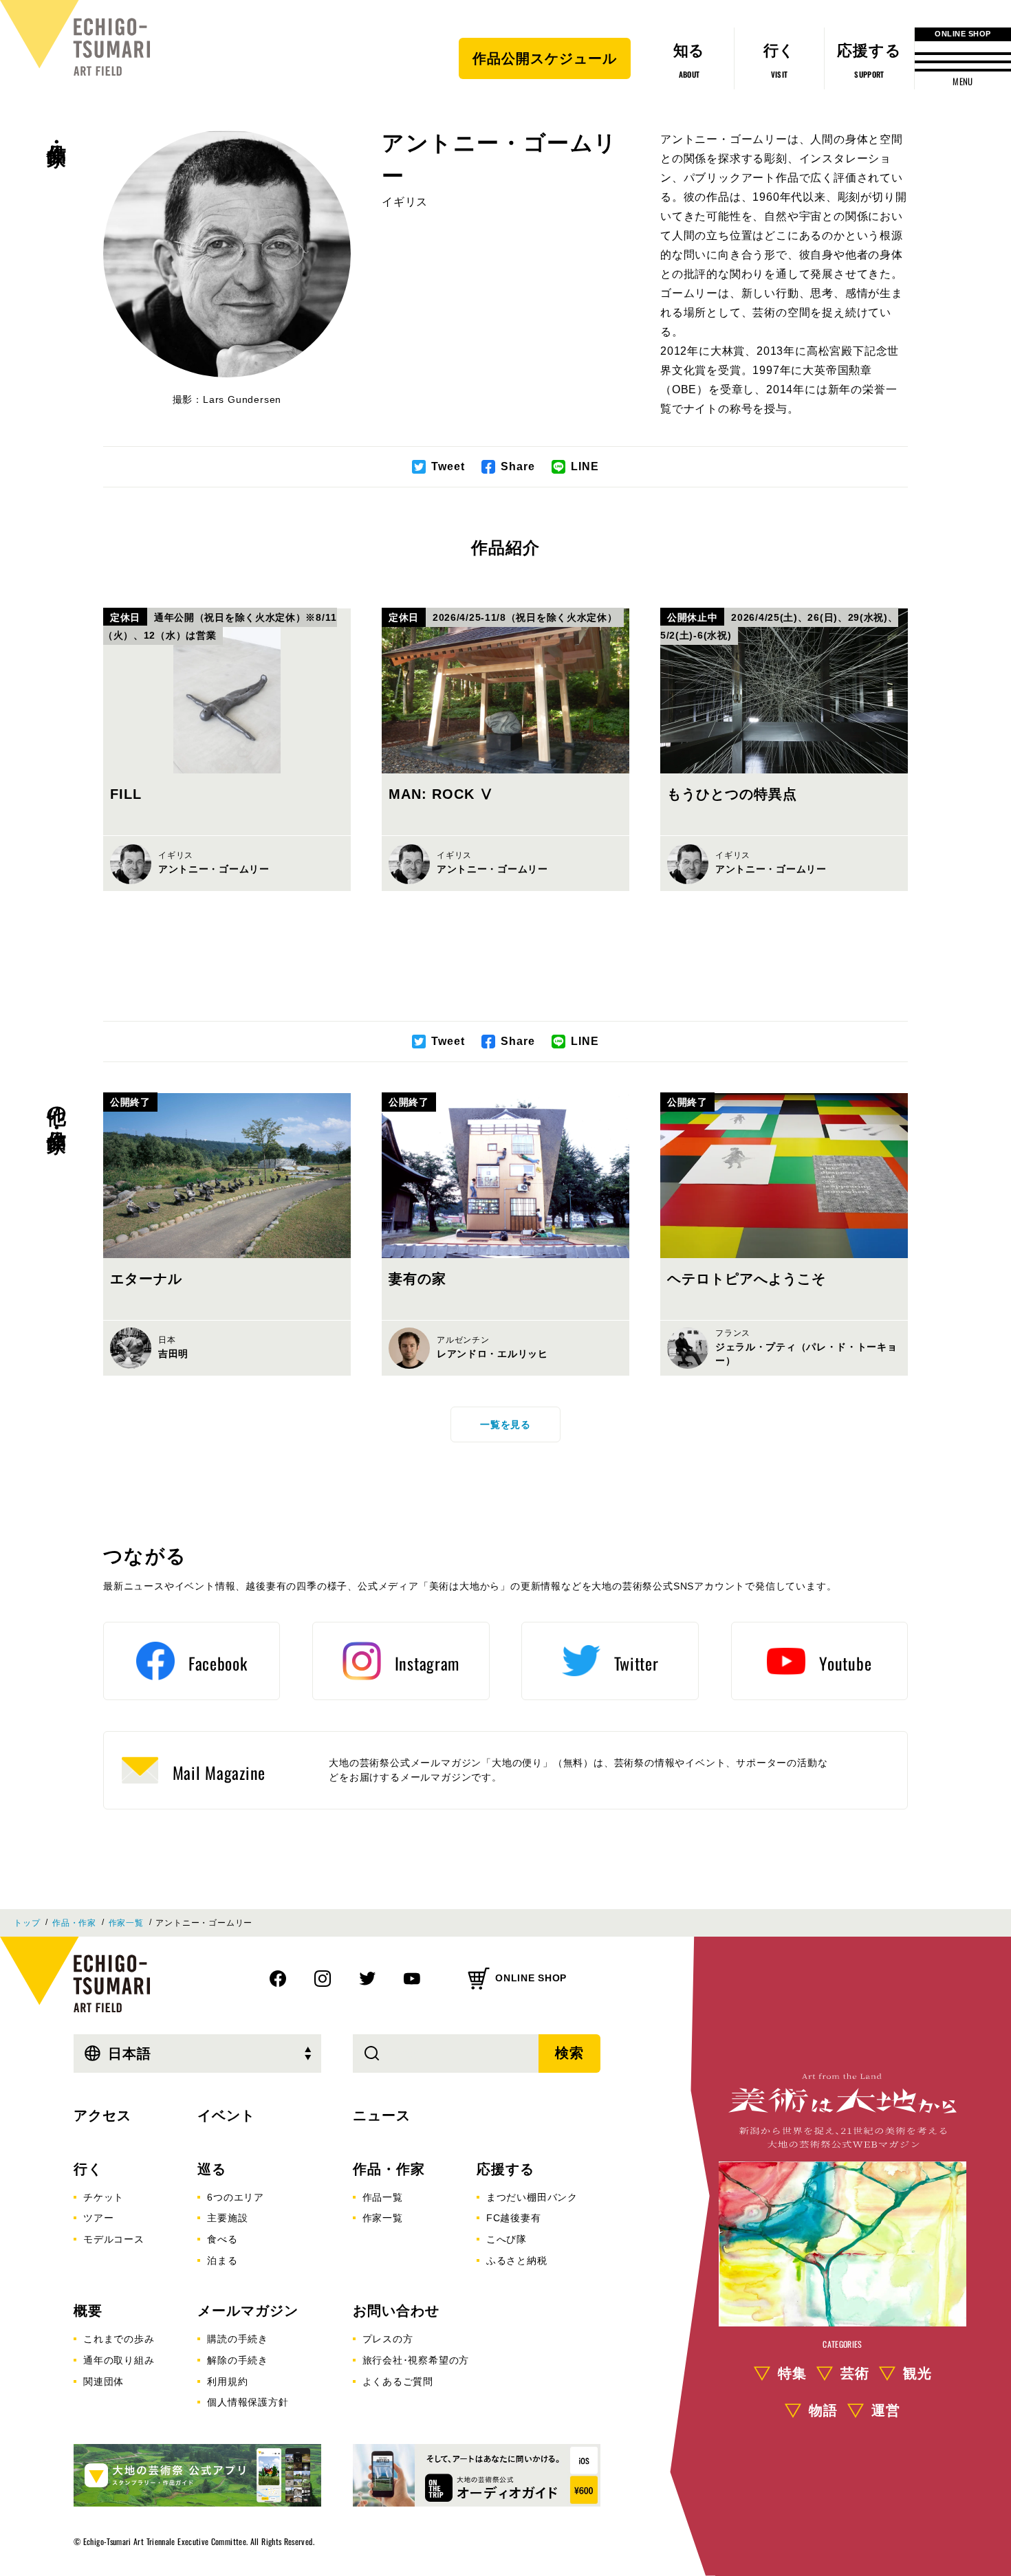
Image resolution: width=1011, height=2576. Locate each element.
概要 (88, 2311)
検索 (569, 2053)
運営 (886, 2410)
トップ (27, 1923)
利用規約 (227, 2381)
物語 (823, 2410)
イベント (226, 2115)
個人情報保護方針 (248, 2402)
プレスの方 (388, 2339)
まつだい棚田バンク (532, 2197)
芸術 (855, 2373)
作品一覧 (383, 2197)
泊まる (222, 2260)
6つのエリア (236, 2197)
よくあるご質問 (398, 2381)
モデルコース (114, 2239)
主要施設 (227, 2218)
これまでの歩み (119, 2339)
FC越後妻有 (514, 2218)
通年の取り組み (119, 2360)
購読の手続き (238, 2339)
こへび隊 (507, 2239)
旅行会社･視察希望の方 (416, 2360)
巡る (212, 2169)
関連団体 (104, 2381)
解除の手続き (238, 2360)
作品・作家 (57, 131)
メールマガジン (248, 2311)
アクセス (102, 2115)
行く (88, 2169)
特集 (792, 2373)
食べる (222, 2239)
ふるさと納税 (517, 2260)
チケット (104, 2197)
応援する (505, 2169)
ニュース (382, 2115)
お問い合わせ (396, 2311)
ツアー (98, 2218)
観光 (917, 2373)
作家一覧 (126, 1923)
